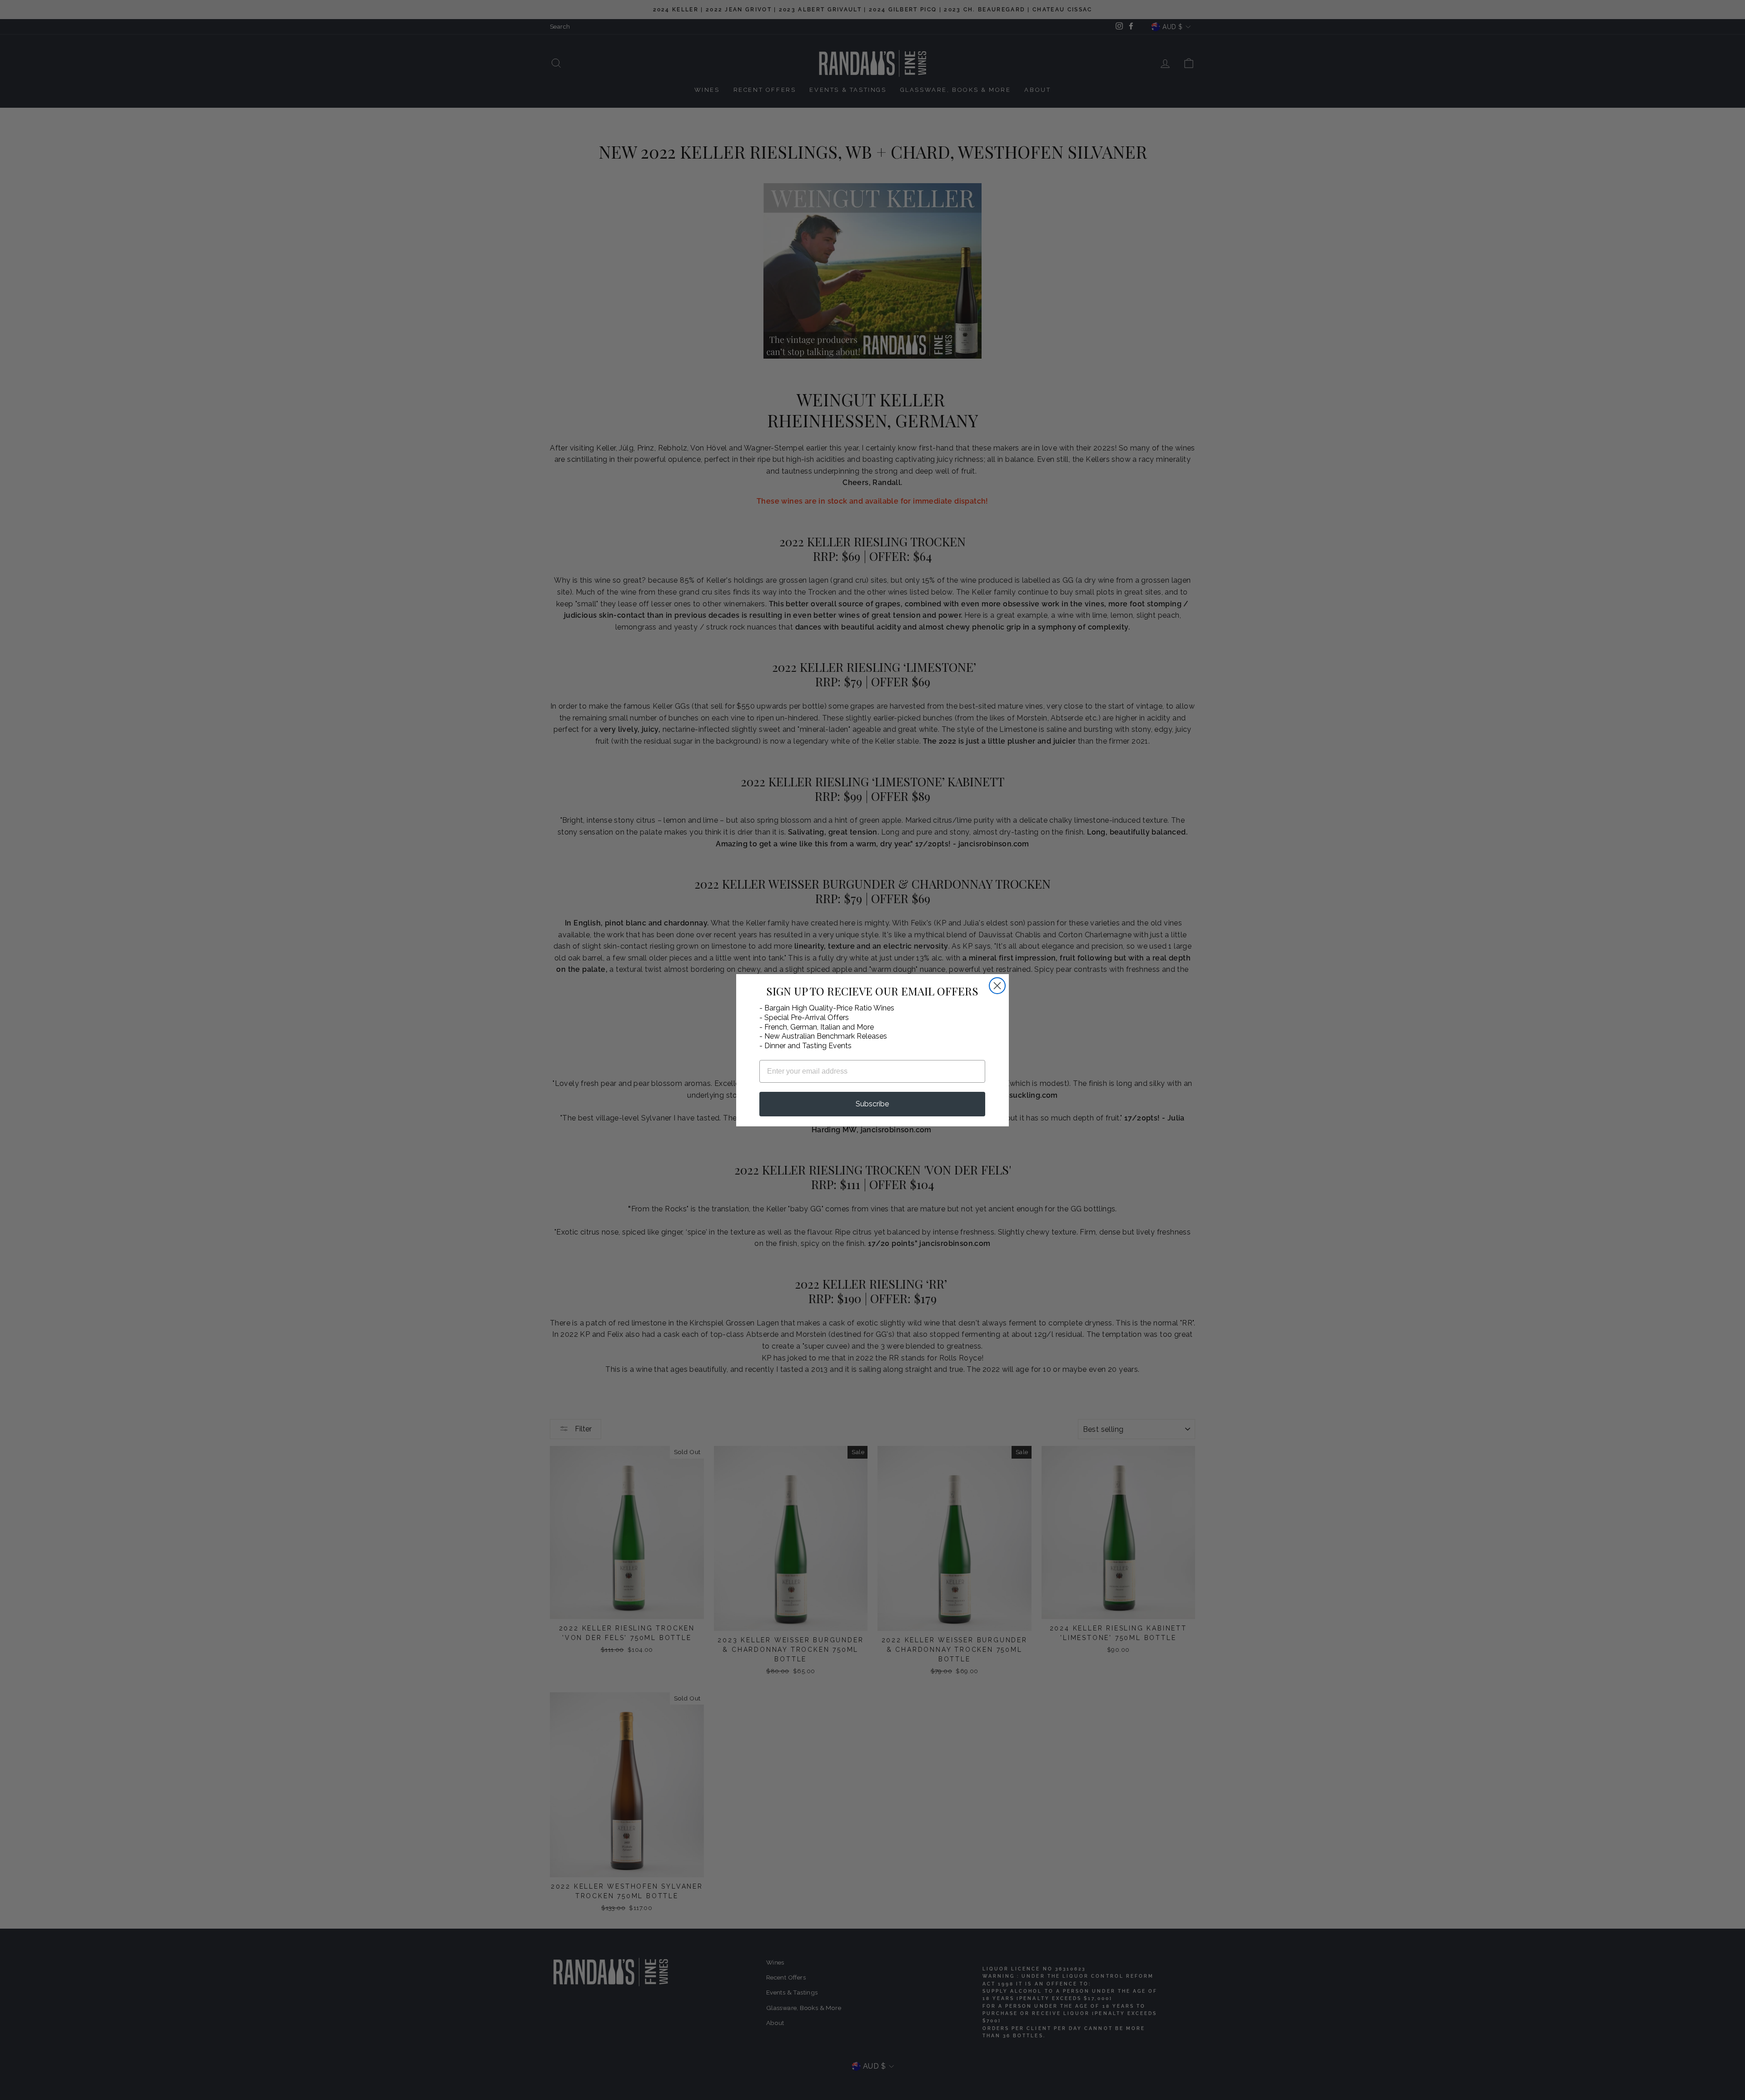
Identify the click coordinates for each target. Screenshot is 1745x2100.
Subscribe (872, 1104)
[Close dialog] (997, 986)
